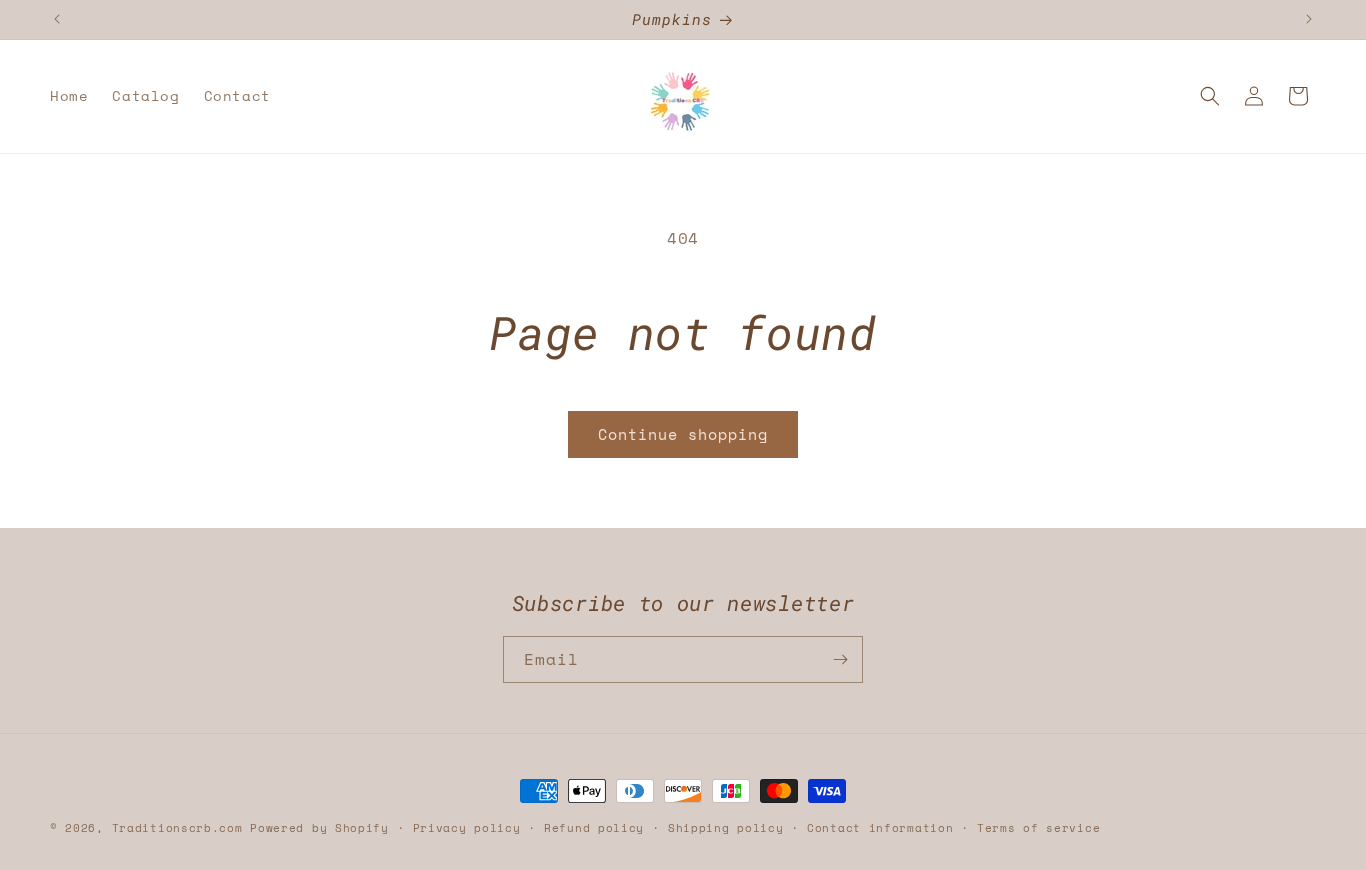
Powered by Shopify (319, 828)
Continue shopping (683, 434)
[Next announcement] (1309, 19)
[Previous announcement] (57, 19)
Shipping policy (726, 828)
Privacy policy (467, 828)
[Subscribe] (840, 659)
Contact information (880, 828)
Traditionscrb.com (177, 828)
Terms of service (1038, 828)
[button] (1210, 96)
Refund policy (594, 828)
